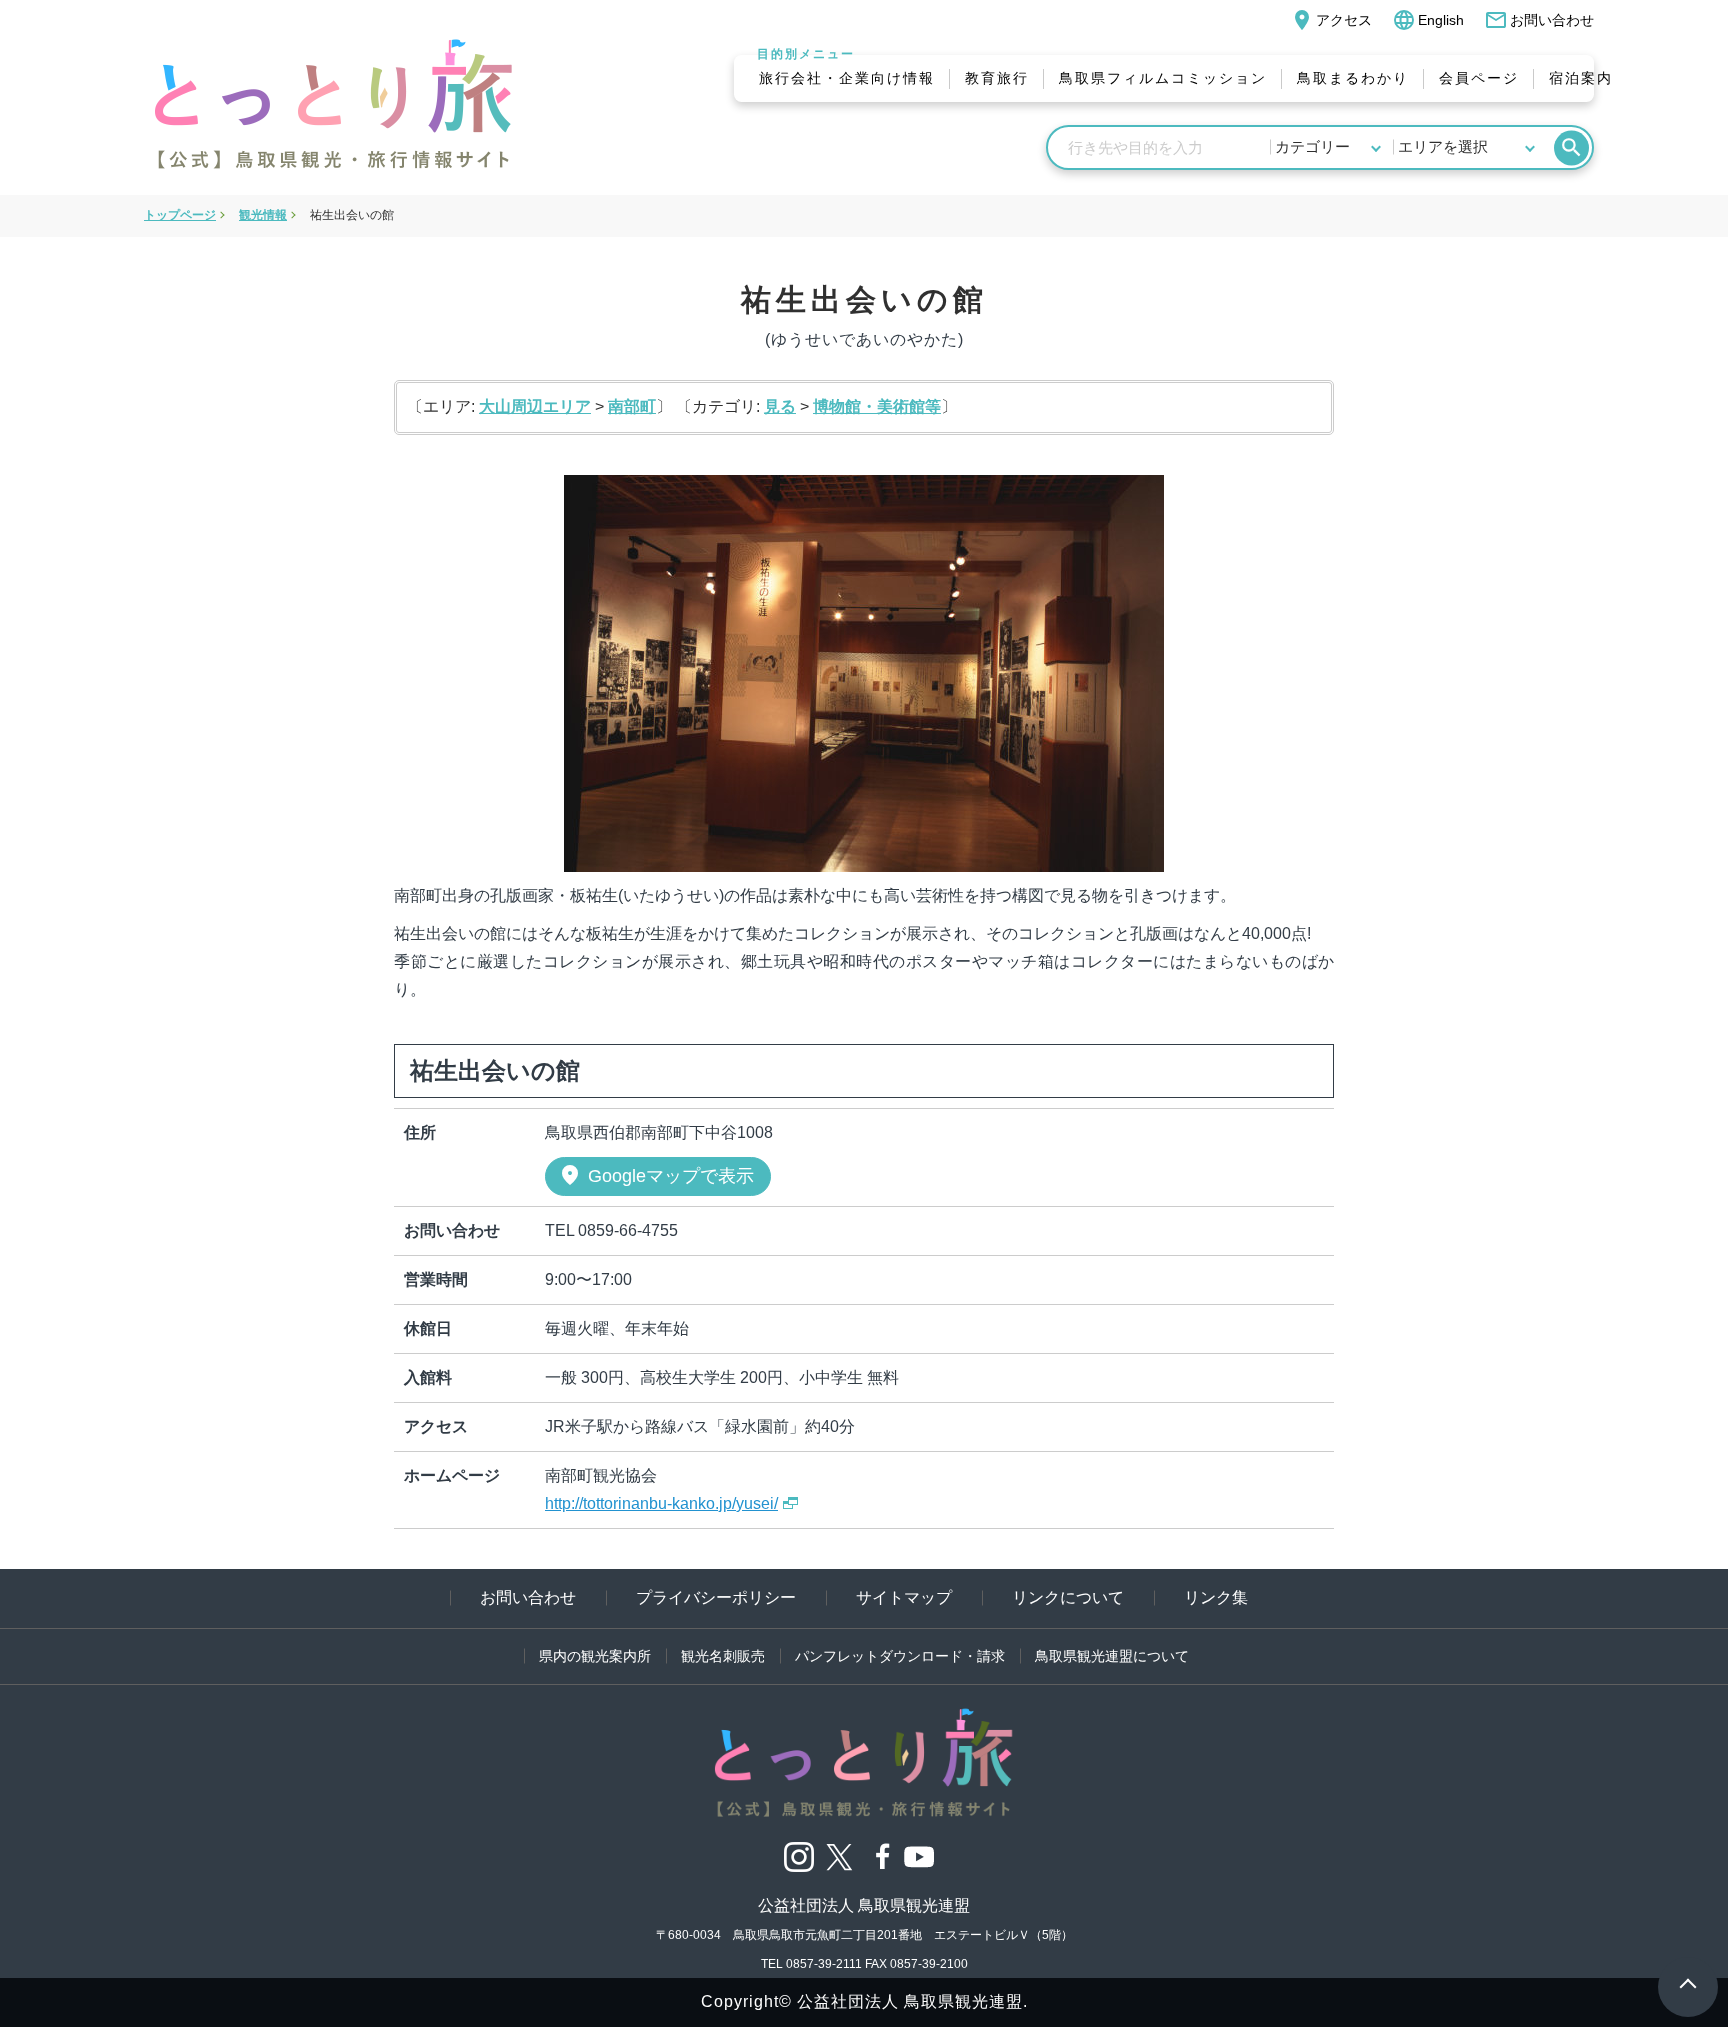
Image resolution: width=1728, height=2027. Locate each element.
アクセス (1331, 20)
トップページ (180, 215)
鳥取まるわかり (1353, 78)
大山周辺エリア (535, 406)
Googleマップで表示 (656, 1175)
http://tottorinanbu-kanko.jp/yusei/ (661, 1503)
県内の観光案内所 (595, 1656)
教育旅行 (997, 78)
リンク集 (1216, 1597)
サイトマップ (904, 1597)
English (1428, 20)
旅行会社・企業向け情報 (847, 78)
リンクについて (1068, 1597)
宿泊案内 (1581, 78)
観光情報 (263, 215)
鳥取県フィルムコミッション (1163, 78)
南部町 (632, 406)
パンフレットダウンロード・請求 (900, 1656)
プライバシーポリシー (716, 1597)
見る (780, 406)
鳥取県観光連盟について (1112, 1656)
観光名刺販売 (723, 1656)
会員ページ (1479, 78)
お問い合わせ (1539, 20)
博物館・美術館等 (877, 406)
